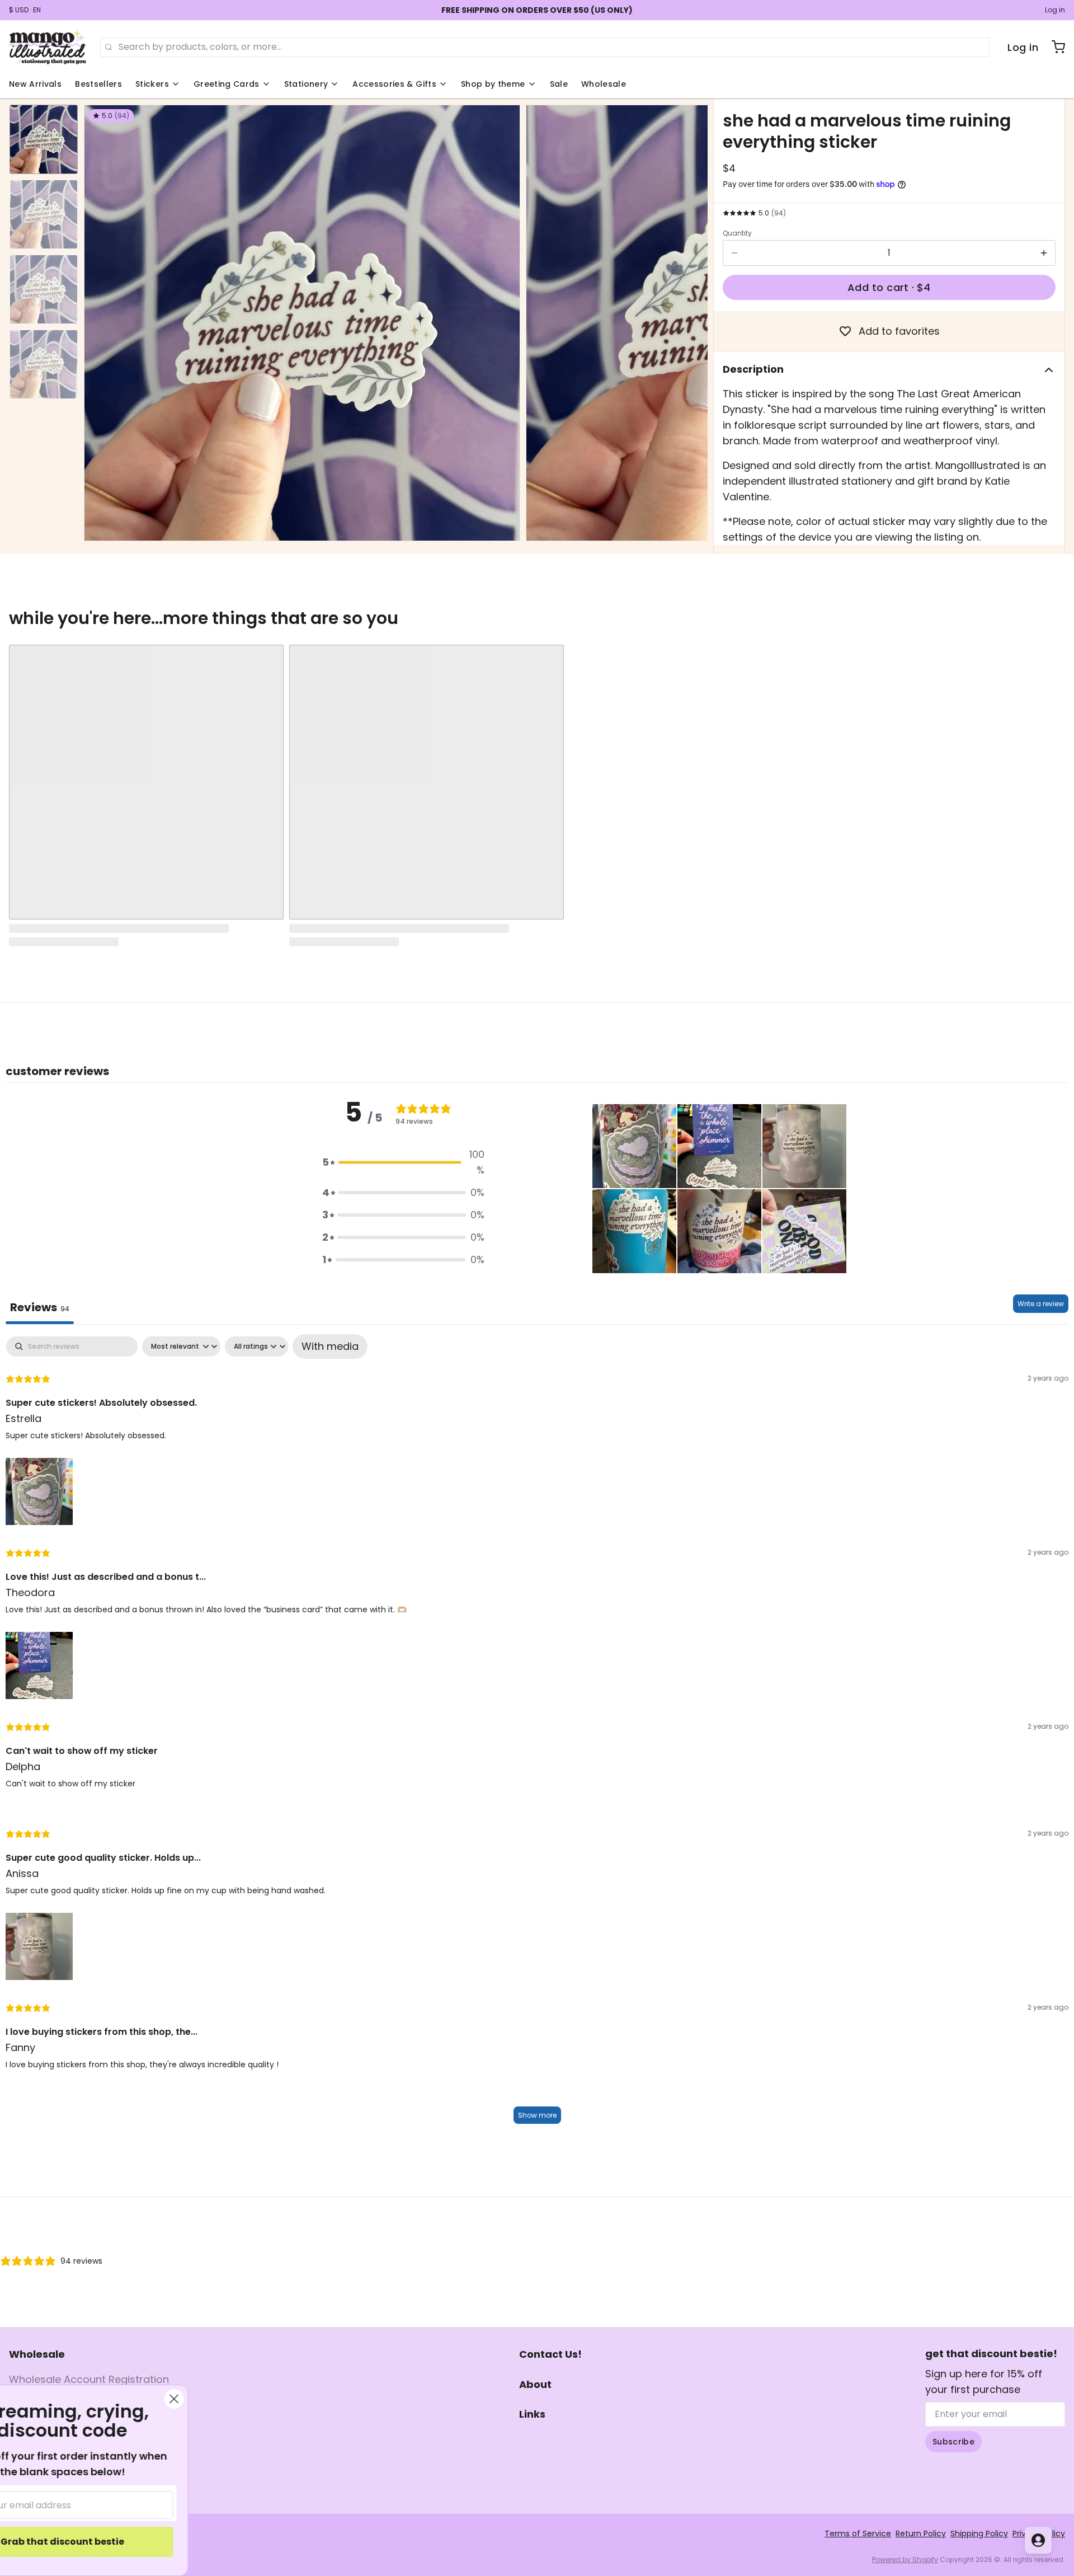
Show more (537, 2115)
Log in (1055, 10)
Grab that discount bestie (126, 2542)
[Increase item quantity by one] (1044, 253)
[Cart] (1054, 47)
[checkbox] (330, 1346)
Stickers (152, 84)
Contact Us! (550, 2354)
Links (532, 2414)
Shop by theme (493, 84)
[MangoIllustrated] (48, 47)
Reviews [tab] (40, 1307)
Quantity (737, 233)
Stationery (306, 84)
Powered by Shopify (905, 2559)
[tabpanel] (537, 1734)
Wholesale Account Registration (89, 2379)
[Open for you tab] (1038, 2540)
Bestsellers (98, 84)
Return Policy (921, 2533)
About (535, 2384)
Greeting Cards (227, 84)
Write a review (1041, 1304)
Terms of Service (858, 2533)
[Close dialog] (237, 2399)
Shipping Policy (979, 2533)
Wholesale (604, 84)
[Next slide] (690, 320)
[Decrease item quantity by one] (734, 253)
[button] (889, 287)
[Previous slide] (101, 320)
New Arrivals (35, 84)
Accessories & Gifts (394, 84)
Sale (559, 84)
